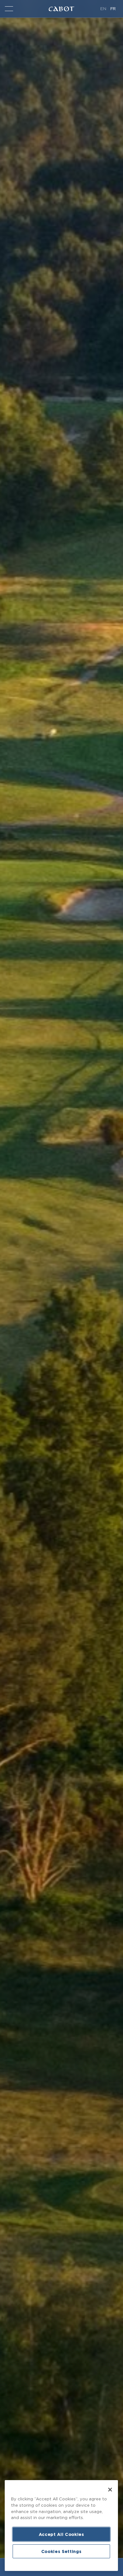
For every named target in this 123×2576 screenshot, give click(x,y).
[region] (61, 2526)
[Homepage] (61, 9)
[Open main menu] (9, 9)
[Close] (110, 2490)
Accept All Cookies (61, 2534)
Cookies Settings (61, 2551)
